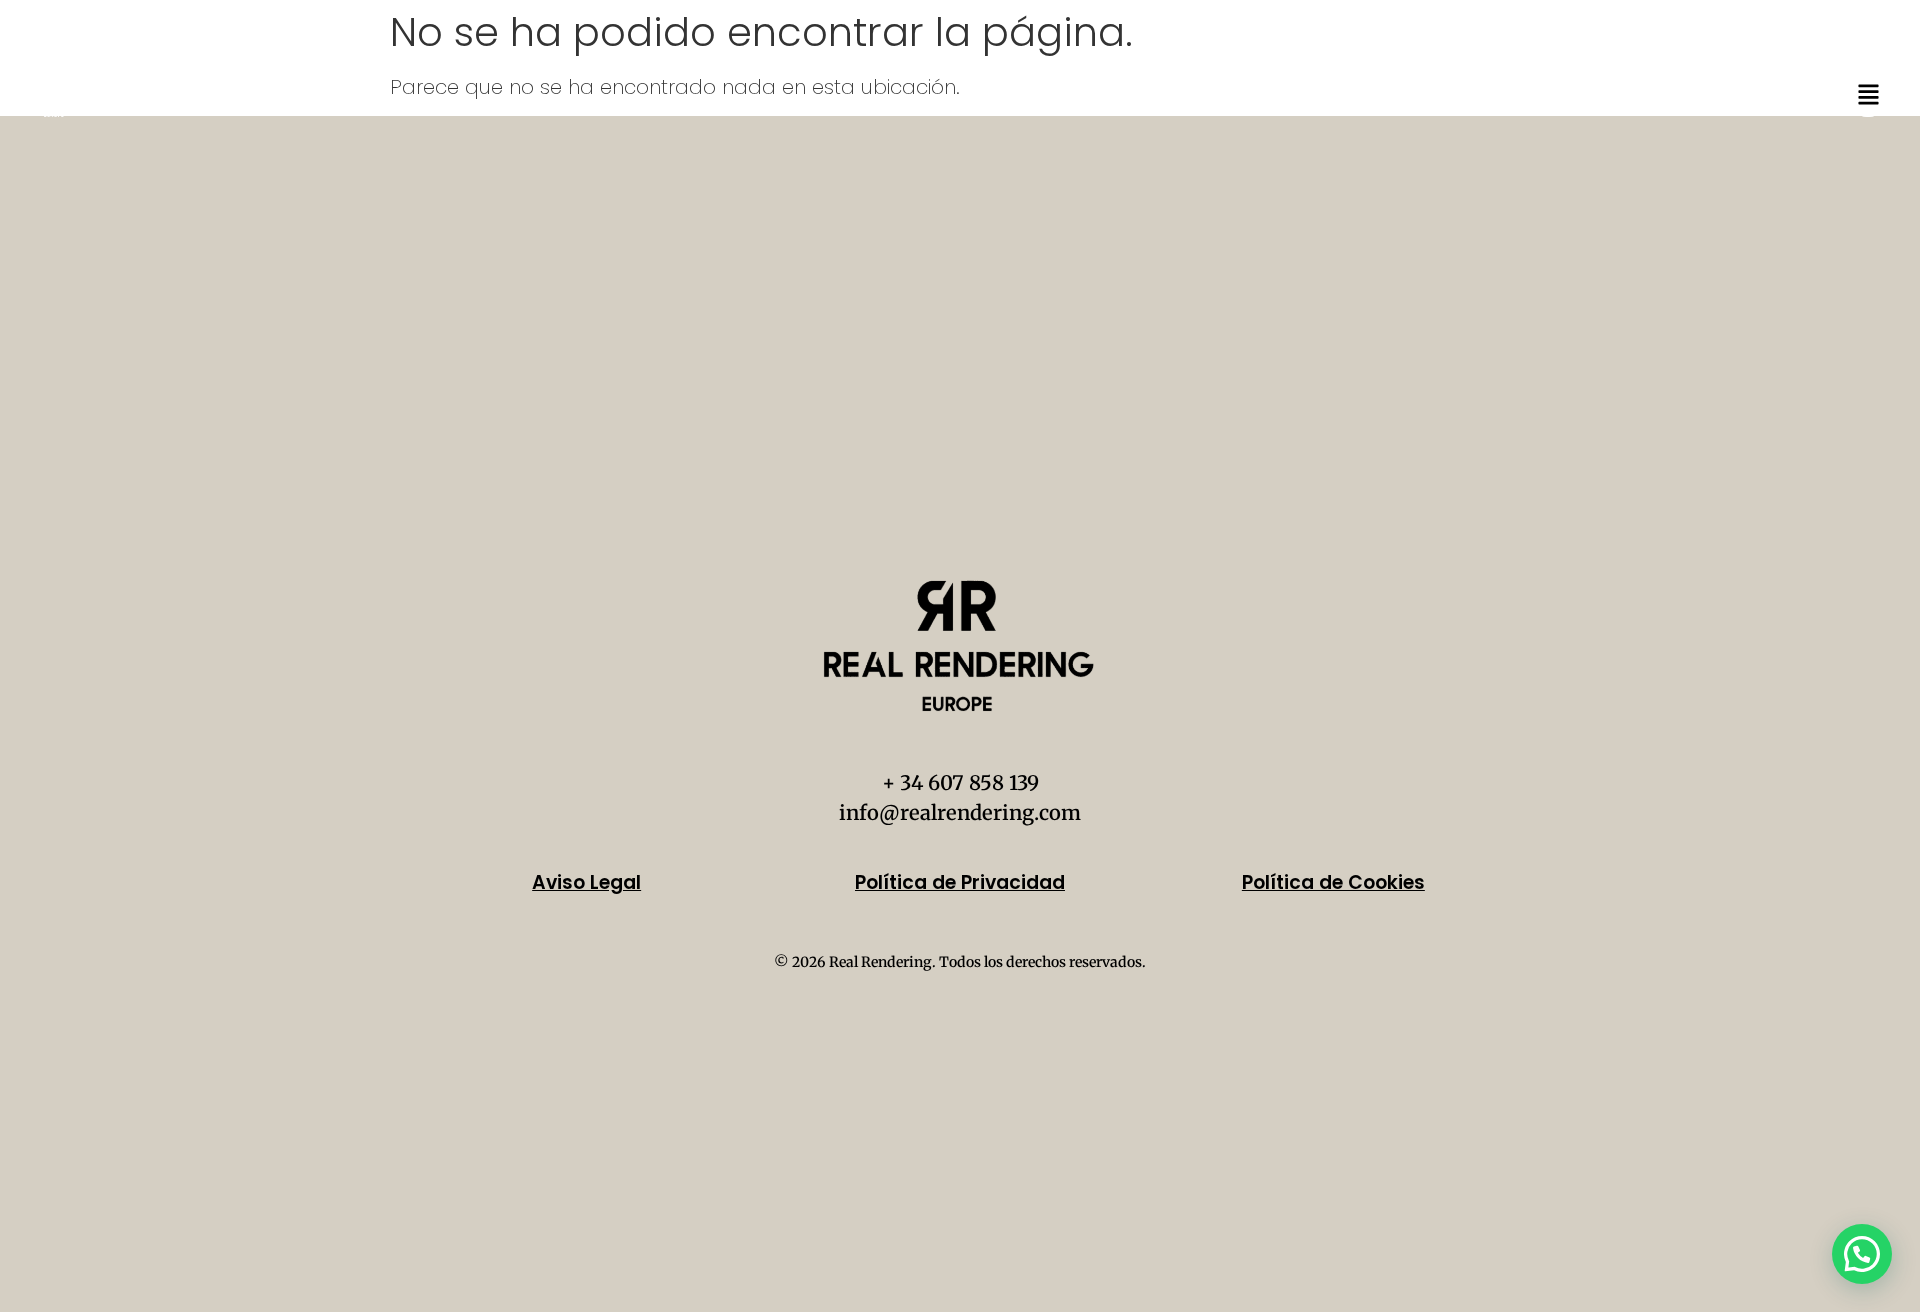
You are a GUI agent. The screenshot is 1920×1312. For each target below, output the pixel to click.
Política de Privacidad (960, 882)
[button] (1862, 1254)
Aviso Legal (586, 882)
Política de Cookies (1333, 882)
